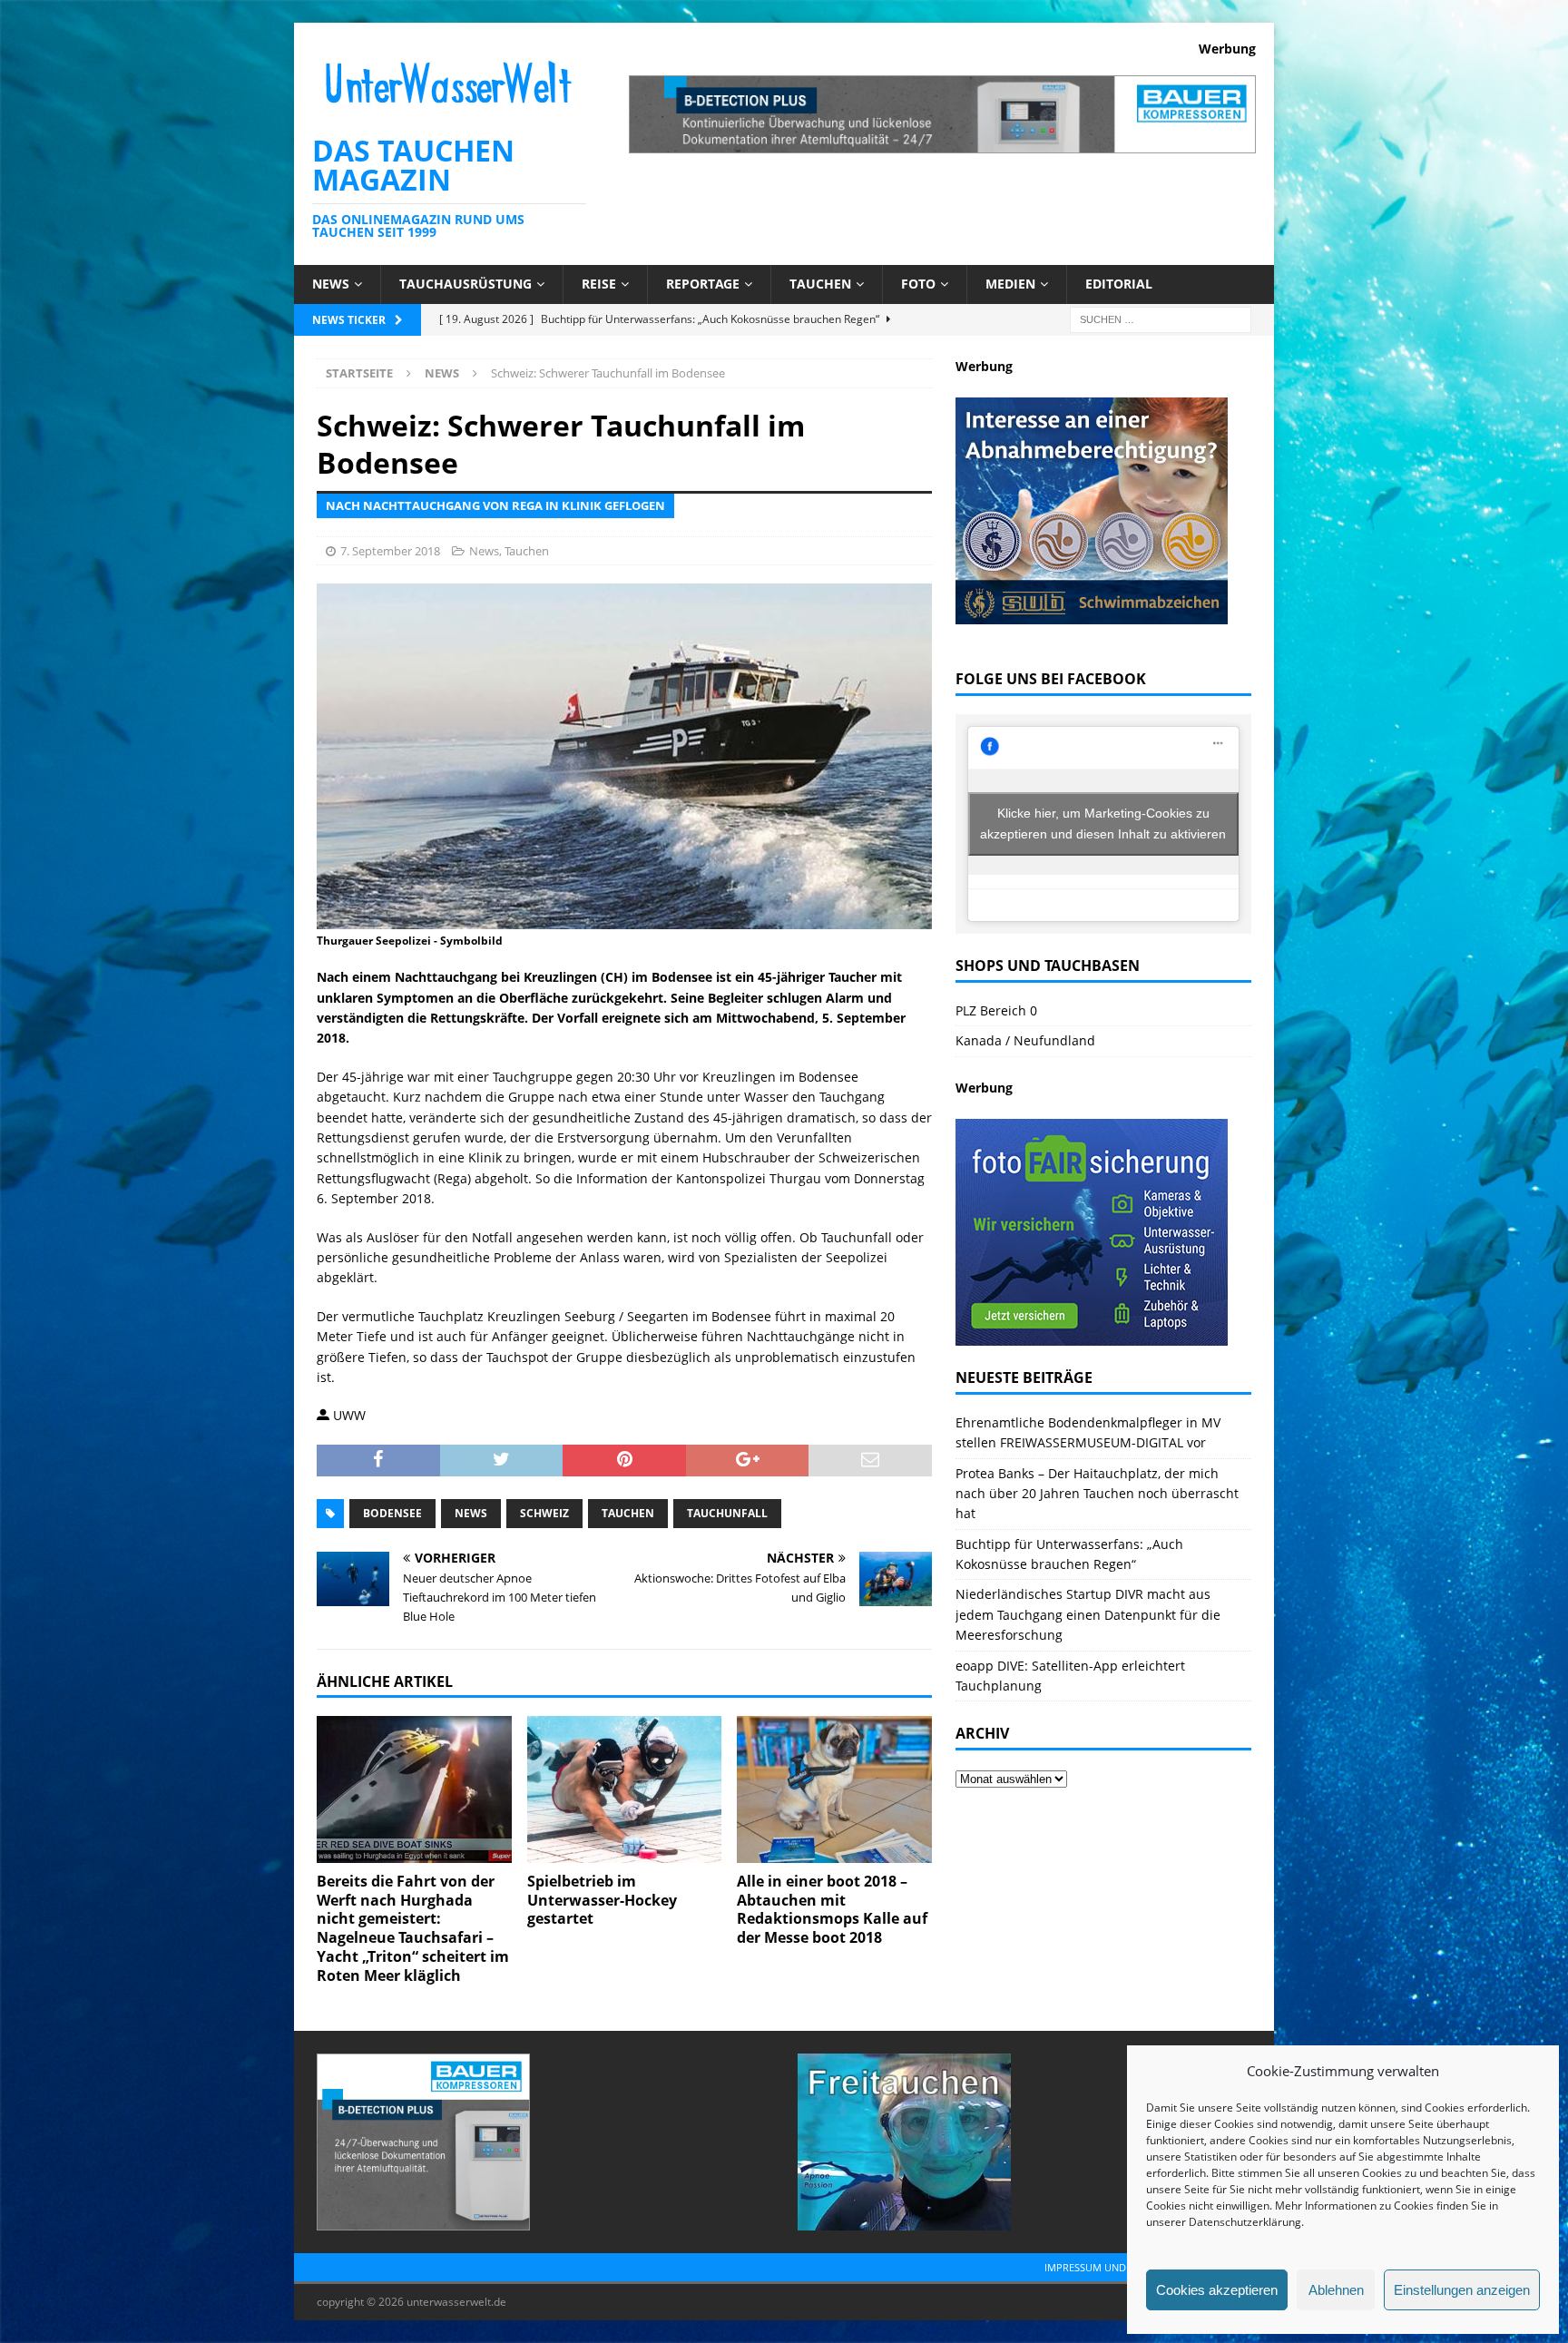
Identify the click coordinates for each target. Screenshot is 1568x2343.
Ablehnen (1336, 2290)
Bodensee (392, 1513)
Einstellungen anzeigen (1462, 2290)
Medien (1010, 284)
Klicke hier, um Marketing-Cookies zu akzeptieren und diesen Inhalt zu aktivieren (1103, 823)
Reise (599, 284)
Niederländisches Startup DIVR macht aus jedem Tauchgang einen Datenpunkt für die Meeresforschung (1088, 1614)
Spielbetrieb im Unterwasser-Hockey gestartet (602, 1900)
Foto (918, 284)
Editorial (1119, 284)
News (331, 284)
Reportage (703, 284)
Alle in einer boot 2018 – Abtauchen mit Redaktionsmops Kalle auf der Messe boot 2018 (832, 1909)
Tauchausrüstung (465, 284)
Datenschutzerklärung (1245, 2222)
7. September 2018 (390, 551)
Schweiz (544, 1513)
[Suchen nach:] (1161, 318)
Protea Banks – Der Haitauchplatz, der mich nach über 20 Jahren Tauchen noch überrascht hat (1097, 1494)
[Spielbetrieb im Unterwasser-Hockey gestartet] (625, 1789)
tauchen (628, 1513)
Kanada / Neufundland (1025, 1040)
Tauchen (820, 284)
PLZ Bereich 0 (996, 1010)
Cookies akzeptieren (1217, 2290)
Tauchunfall (727, 1513)
